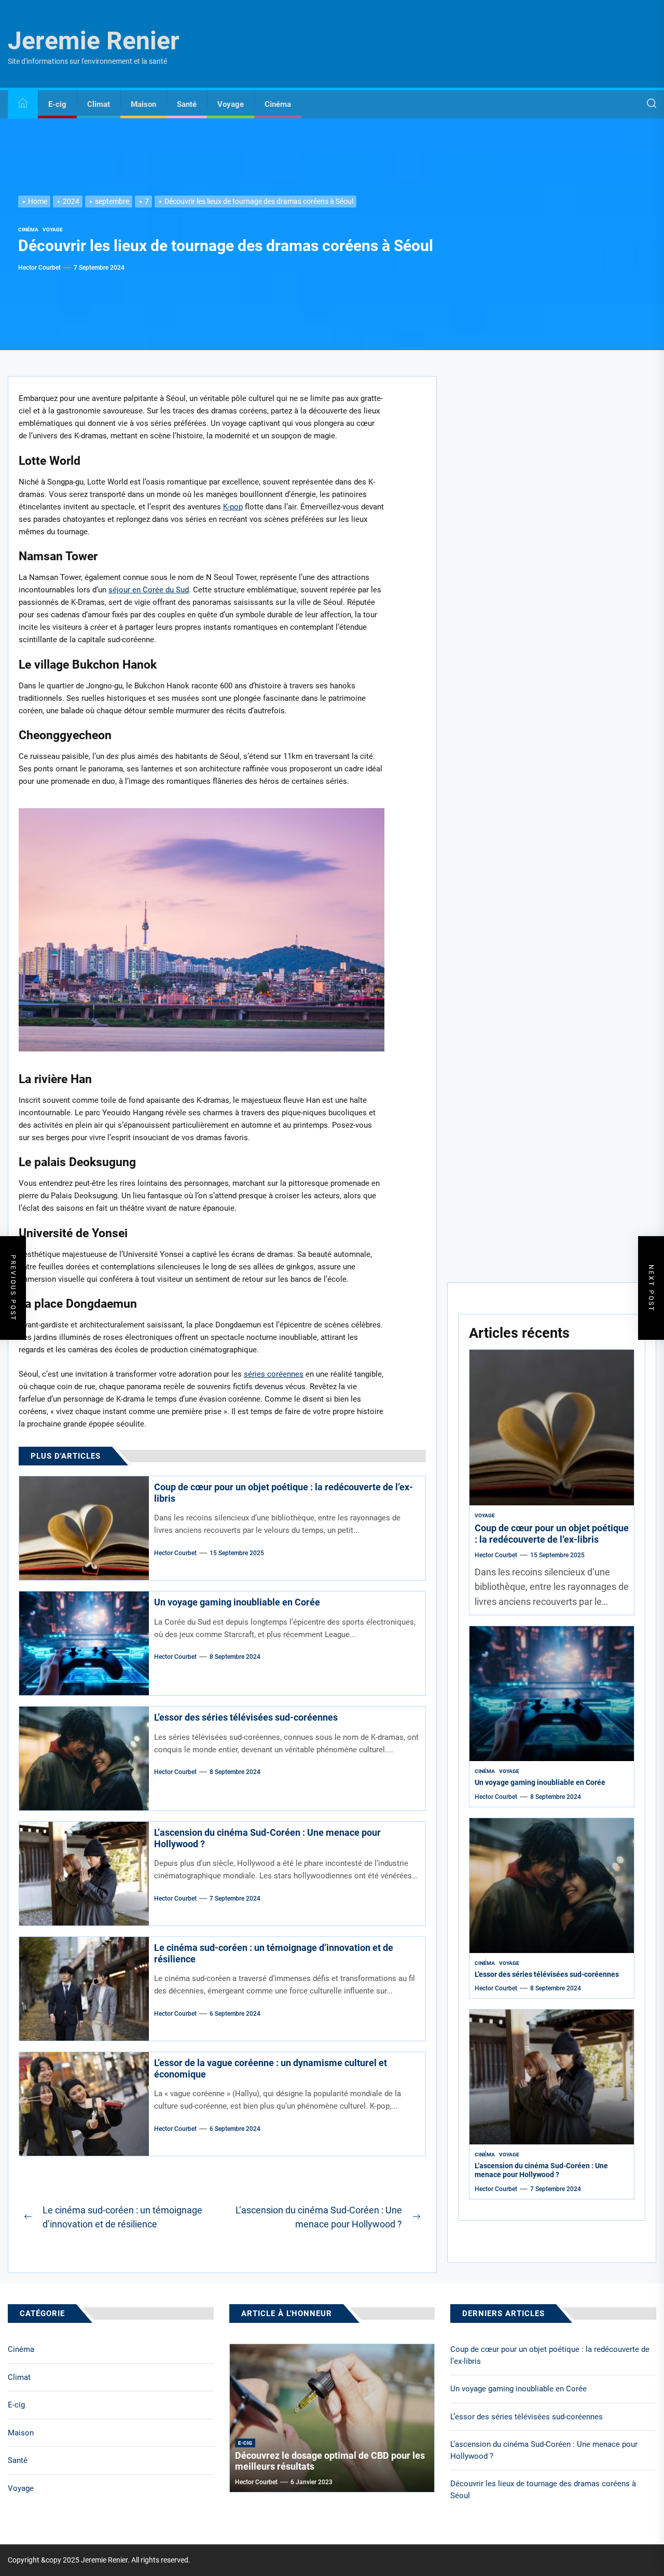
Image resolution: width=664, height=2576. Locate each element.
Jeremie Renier (94, 41)
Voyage (231, 104)
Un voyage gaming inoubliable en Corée (237, 1602)
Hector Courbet (39, 268)
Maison (143, 104)
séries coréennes (274, 1374)
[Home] (23, 105)
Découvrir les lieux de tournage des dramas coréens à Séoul (543, 2490)
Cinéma (278, 104)
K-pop (233, 507)
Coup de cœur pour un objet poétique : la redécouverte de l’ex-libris (552, 1534)
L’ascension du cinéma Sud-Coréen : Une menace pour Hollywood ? (541, 2170)
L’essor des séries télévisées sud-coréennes (246, 1717)
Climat (99, 104)
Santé (187, 104)
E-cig (57, 104)
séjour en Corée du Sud (149, 590)
